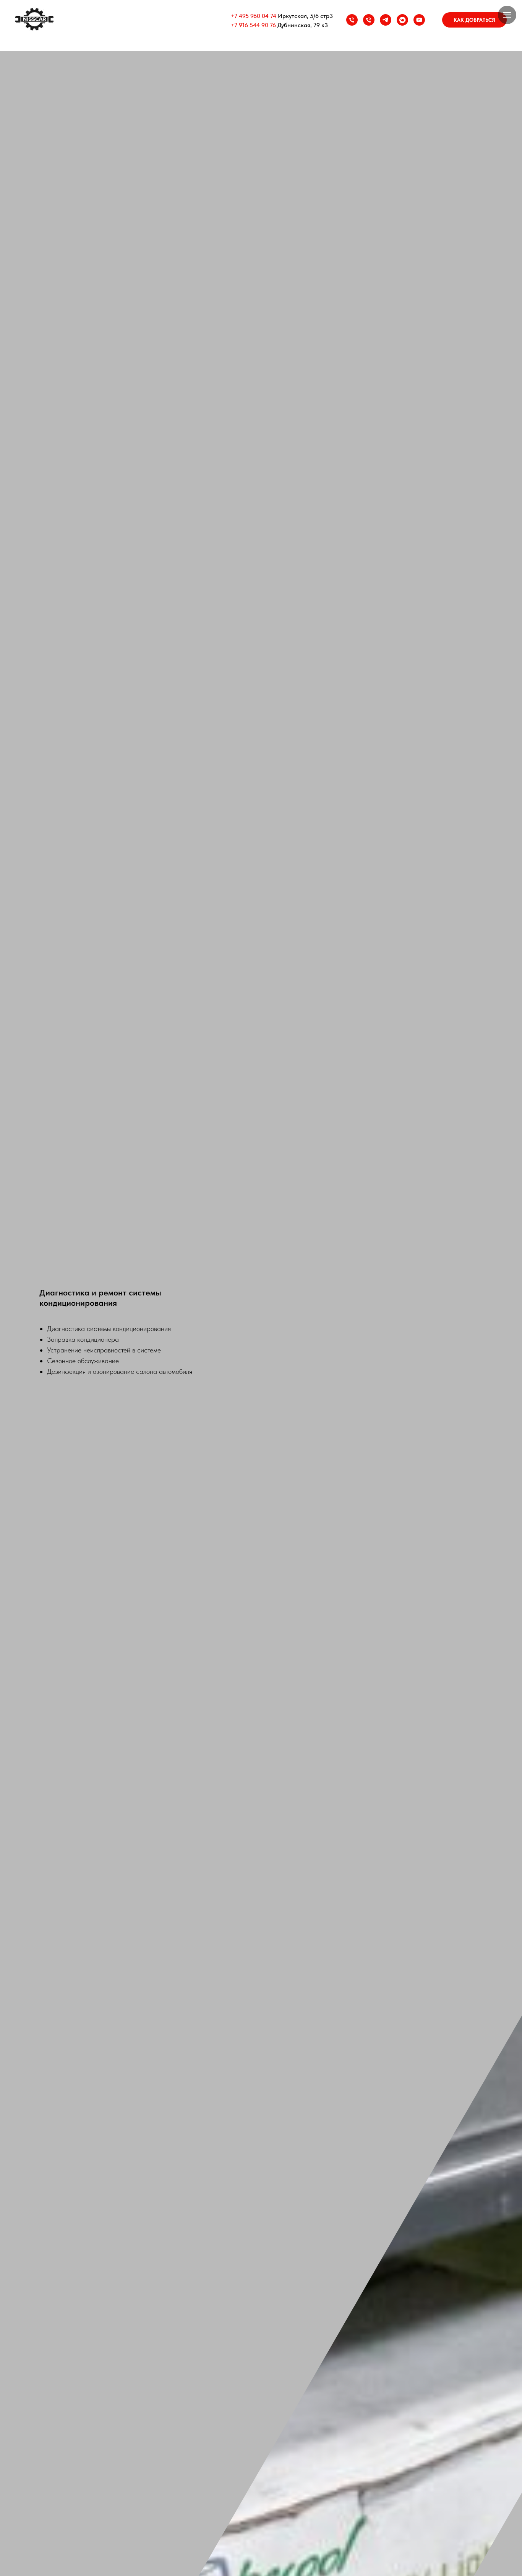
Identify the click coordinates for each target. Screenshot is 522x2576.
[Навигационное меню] (507, 15)
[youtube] (419, 20)
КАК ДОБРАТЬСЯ (474, 20)
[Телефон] (352, 20)
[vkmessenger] (402, 20)
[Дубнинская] (369, 20)
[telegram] (386, 20)
